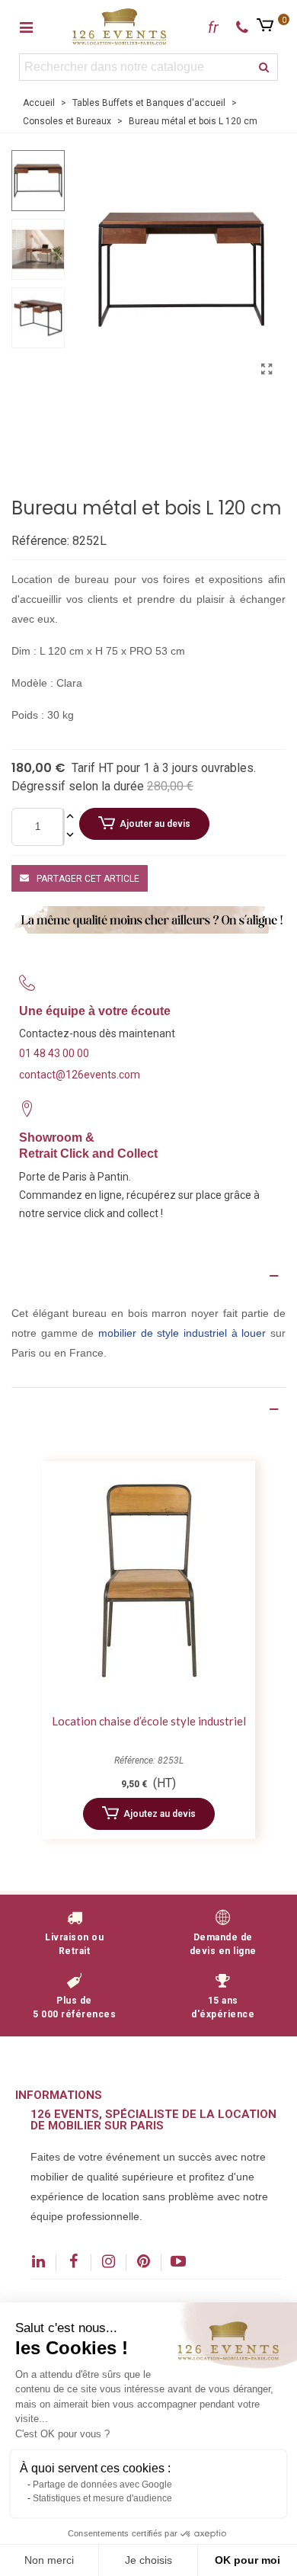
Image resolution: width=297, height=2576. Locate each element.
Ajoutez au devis (160, 1814)
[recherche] (264, 67)
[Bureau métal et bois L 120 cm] (267, 370)
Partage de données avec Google (102, 2485)
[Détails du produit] (148, 1409)
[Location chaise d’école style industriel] (148, 1583)
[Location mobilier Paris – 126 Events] (120, 26)
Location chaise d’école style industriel (149, 1721)
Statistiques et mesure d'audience (102, 2498)
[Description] (148, 1276)
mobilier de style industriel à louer (182, 1333)
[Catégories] (26, 27)
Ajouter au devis (155, 824)
